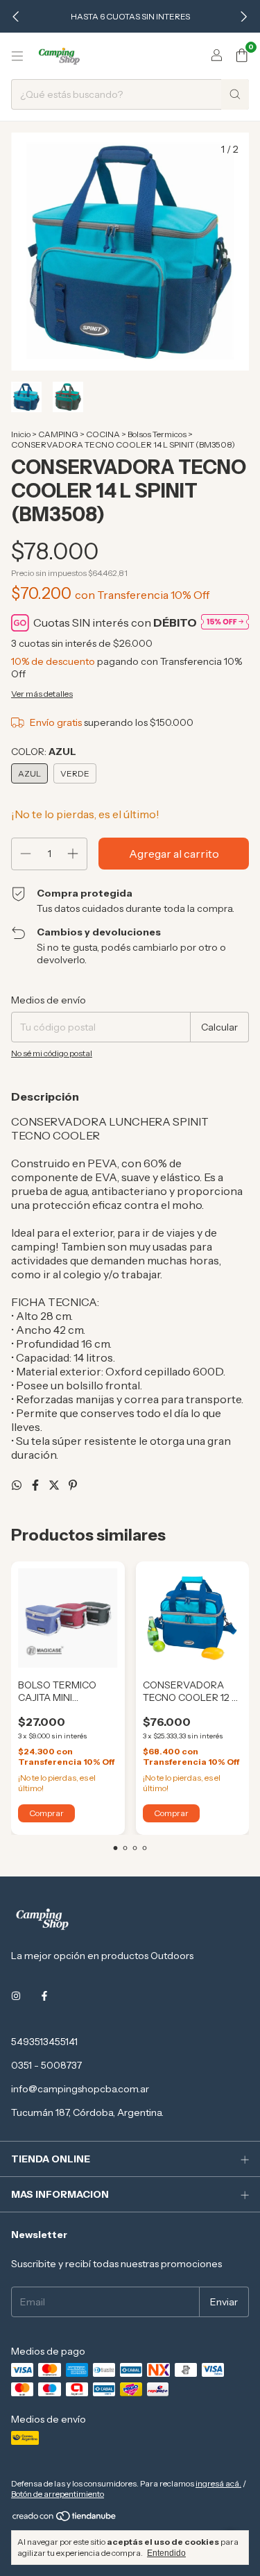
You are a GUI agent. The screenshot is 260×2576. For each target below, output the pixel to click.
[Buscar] (235, 94)
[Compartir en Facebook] (36, 1485)
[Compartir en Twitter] (55, 1485)
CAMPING (58, 434)
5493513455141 (44, 2042)
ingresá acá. (218, 2483)
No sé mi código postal (52, 1053)
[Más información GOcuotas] (225, 623)
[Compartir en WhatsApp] (18, 1485)
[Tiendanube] (65, 2519)
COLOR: (44, 752)
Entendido (166, 2553)
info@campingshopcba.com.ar (80, 2089)
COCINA (103, 434)
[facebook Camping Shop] (44, 1996)
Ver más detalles (42, 694)
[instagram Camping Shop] (16, 1996)
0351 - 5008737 (46, 2065)
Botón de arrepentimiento (58, 2494)
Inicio (21, 434)
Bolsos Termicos (157, 434)
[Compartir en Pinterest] (73, 1485)
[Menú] (17, 56)
